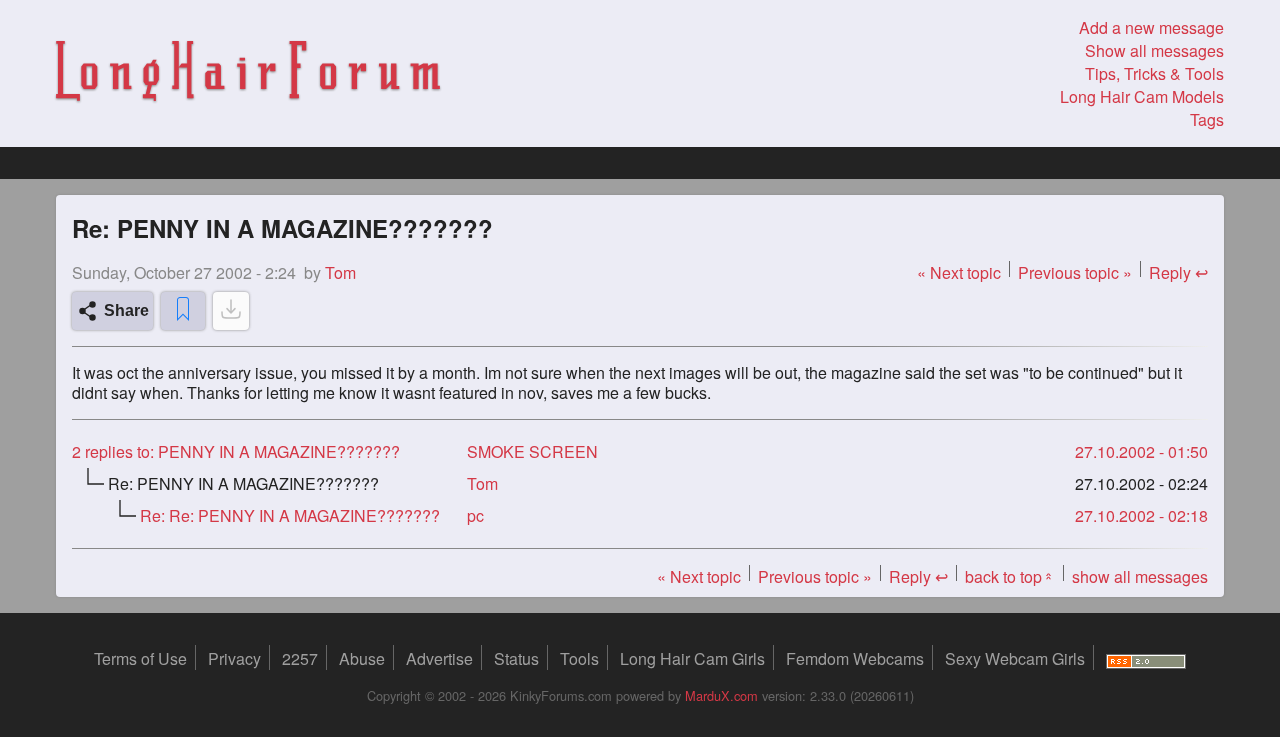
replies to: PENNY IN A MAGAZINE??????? (236, 451)
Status (516, 658)
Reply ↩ (1178, 272)
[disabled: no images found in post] (231, 311)
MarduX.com (721, 695)
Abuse (362, 658)
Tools (579, 658)
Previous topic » (1075, 272)
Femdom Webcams (855, 658)
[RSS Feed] (1146, 658)
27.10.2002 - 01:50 (1141, 451)
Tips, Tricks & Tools (1154, 73)
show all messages (1140, 576)
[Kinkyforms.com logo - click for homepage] (248, 74)
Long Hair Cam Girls (692, 658)
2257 (300, 658)
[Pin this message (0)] (183, 311)
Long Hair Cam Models (1142, 96)
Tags (1207, 119)
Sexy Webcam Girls (1015, 658)
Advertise (439, 658)
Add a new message (1151, 27)
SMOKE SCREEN (532, 451)
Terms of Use (140, 658)
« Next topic (959, 272)
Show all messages (1154, 50)
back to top (1010, 576)
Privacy (234, 658)
